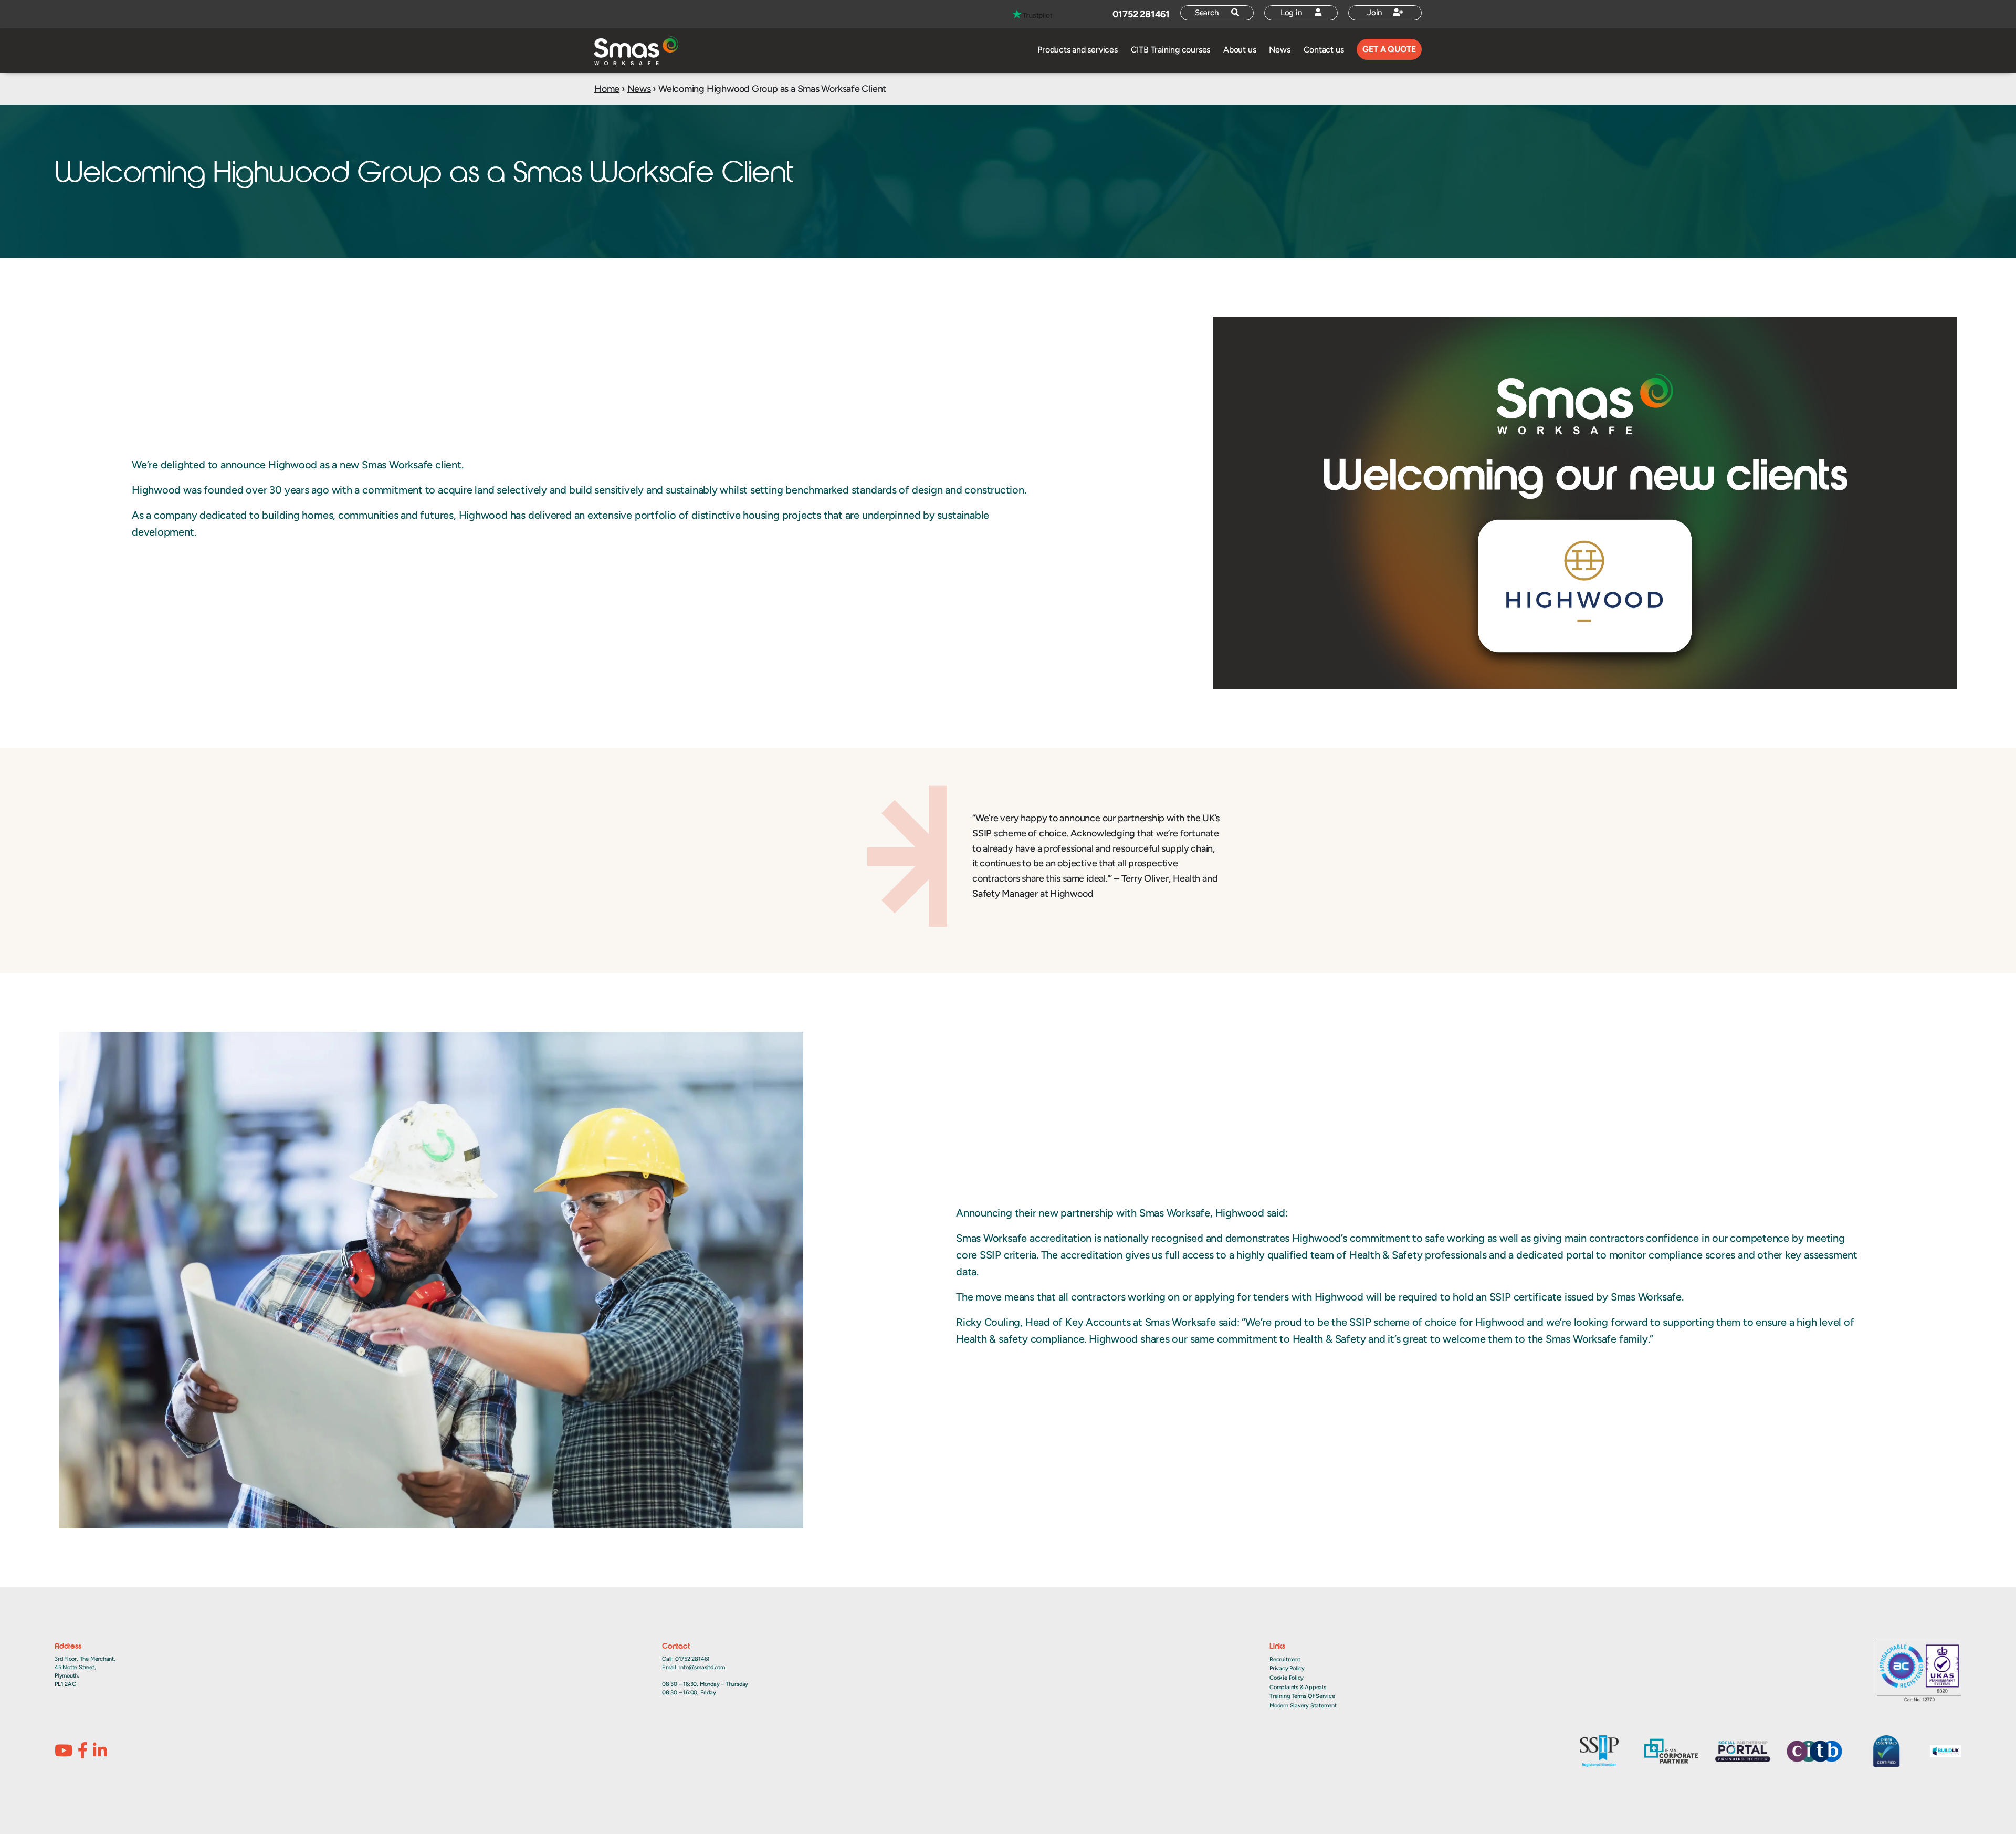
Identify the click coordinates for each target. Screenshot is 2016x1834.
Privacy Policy (1287, 1668)
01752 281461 (1141, 14)
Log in (1293, 13)
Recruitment (1285, 1659)
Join (1376, 13)
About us (1240, 50)
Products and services (1077, 50)
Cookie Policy (1287, 1678)
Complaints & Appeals (1298, 1687)
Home (607, 89)
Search (1208, 13)
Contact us (1324, 50)
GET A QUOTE (1389, 49)
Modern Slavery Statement (1303, 1706)
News (1279, 50)
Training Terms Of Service (1302, 1696)
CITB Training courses (1170, 50)
